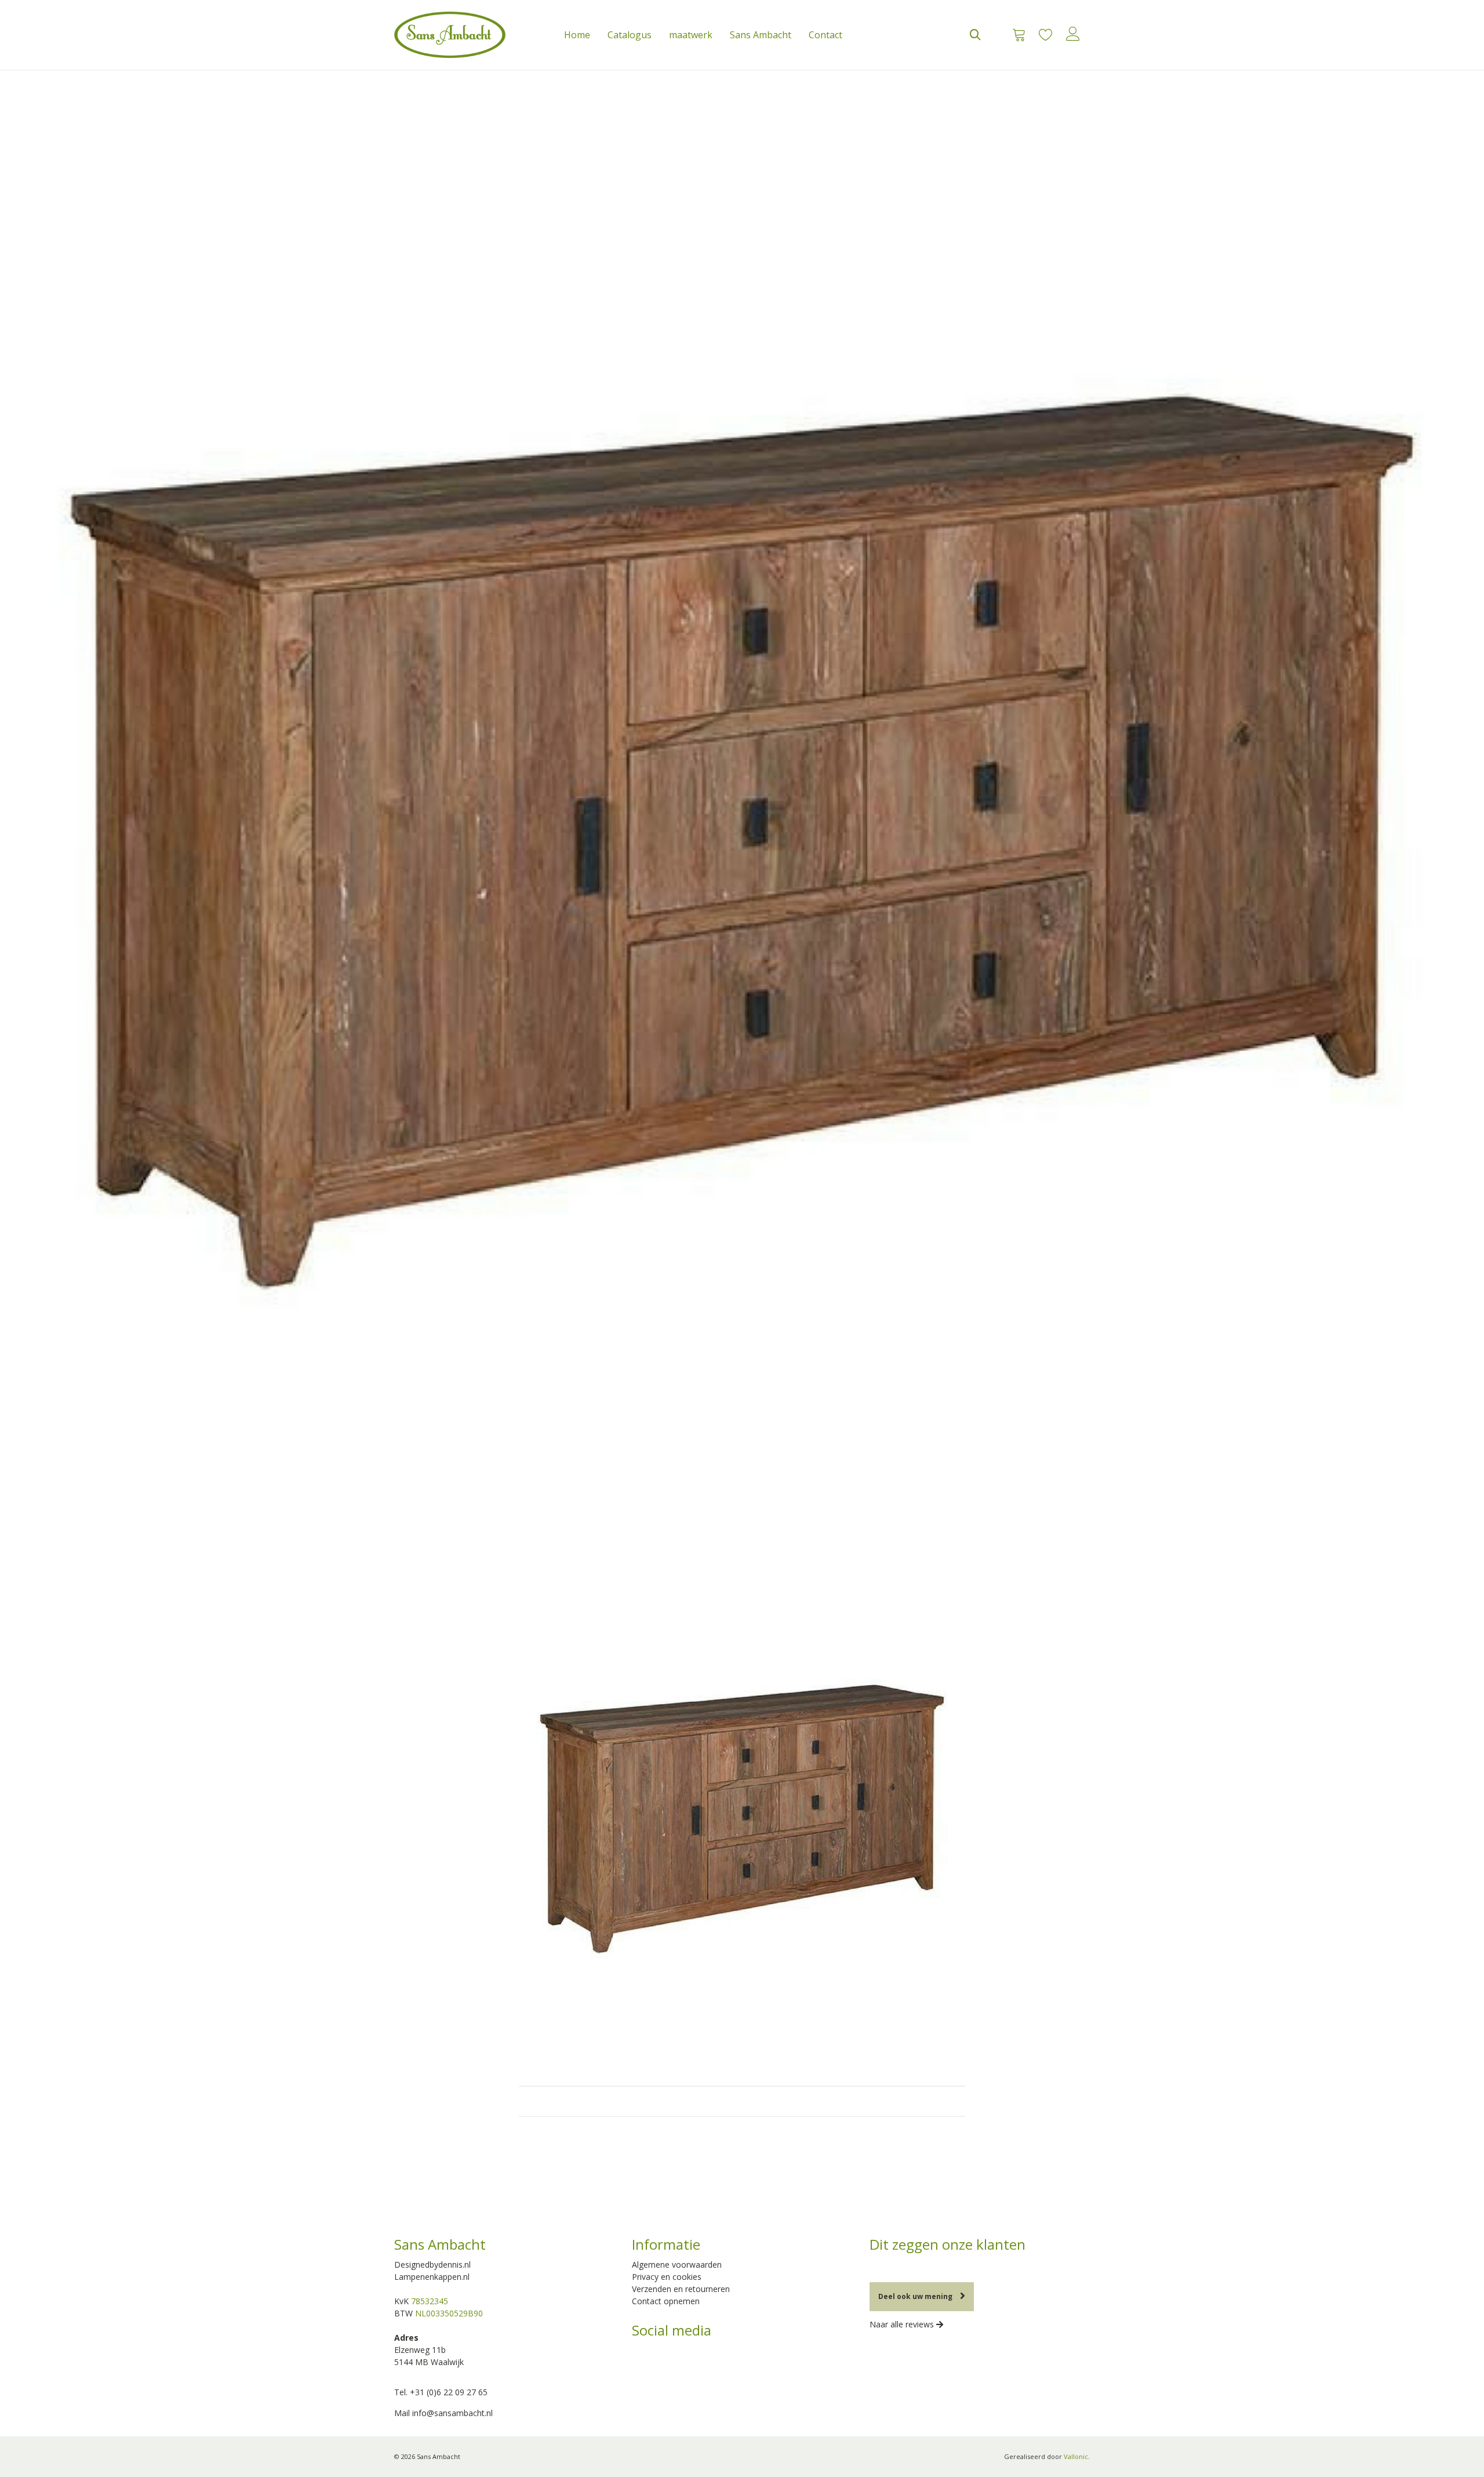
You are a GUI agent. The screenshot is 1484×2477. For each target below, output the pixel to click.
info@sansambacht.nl (452, 2413)
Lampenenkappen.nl (432, 2277)
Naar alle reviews (903, 2324)
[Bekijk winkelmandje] (1015, 35)
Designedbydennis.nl (432, 2264)
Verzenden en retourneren (681, 2289)
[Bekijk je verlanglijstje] (1045, 35)
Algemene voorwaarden (677, 2264)
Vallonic (1076, 2456)
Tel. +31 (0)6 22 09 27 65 (441, 2392)
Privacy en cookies (667, 2277)
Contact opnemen (666, 2301)
